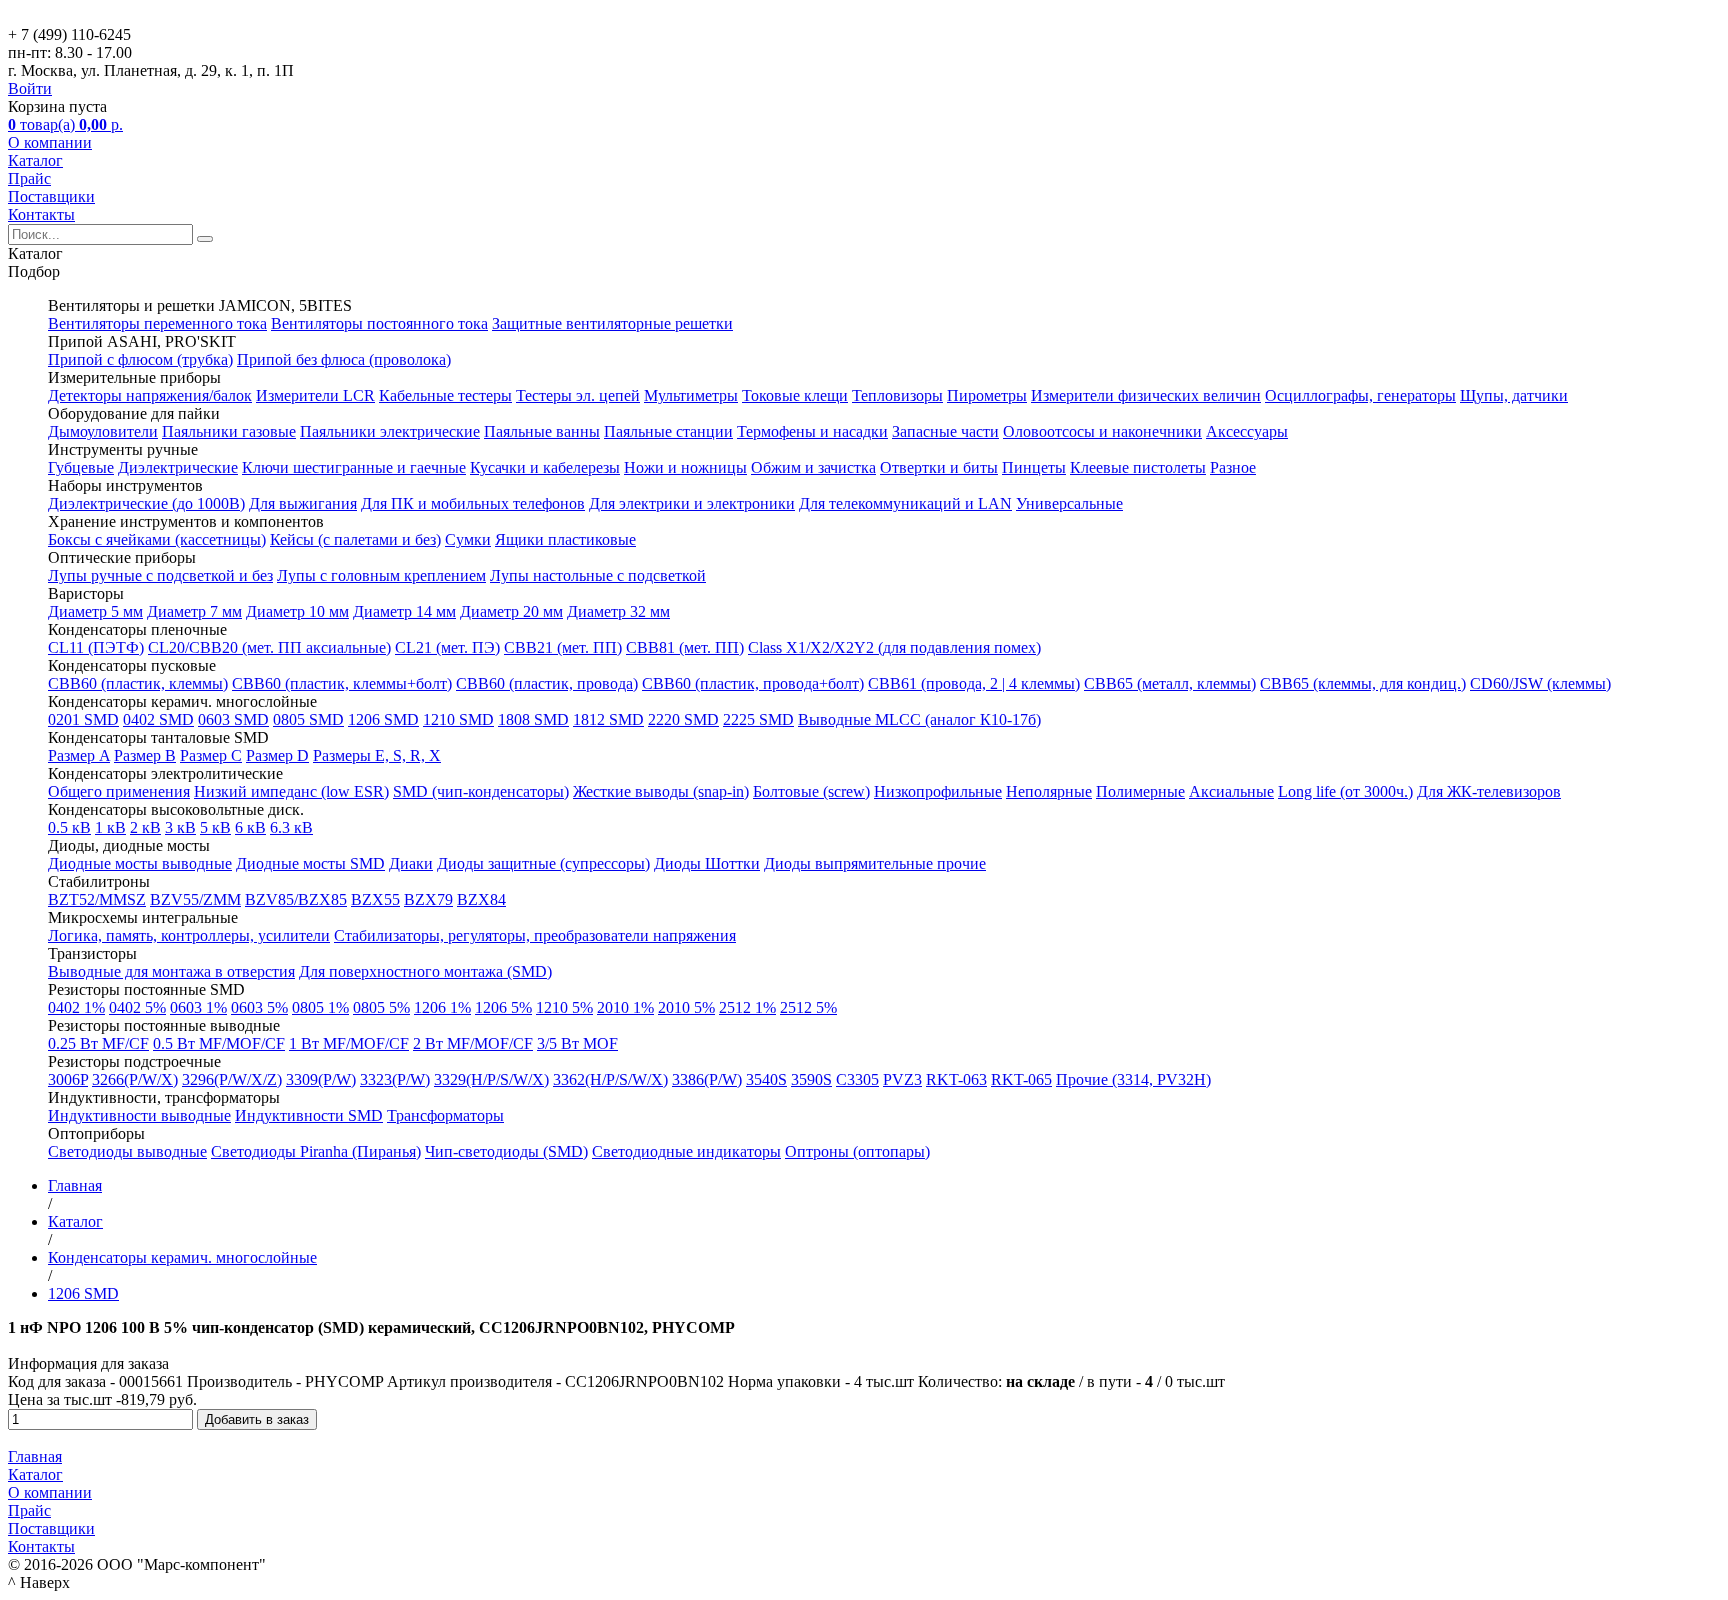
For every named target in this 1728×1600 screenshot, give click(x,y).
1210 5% (564, 1007)
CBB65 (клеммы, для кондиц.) (1363, 683)
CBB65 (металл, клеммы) (1170, 683)
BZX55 (375, 899)
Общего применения (119, 791)
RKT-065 (1021, 1079)
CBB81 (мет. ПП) (685, 647)
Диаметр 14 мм (404, 611)
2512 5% (808, 1007)
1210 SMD (458, 719)
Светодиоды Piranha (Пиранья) (316, 1151)
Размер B (145, 755)
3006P (68, 1079)
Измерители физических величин (1146, 395)
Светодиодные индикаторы (686, 1151)
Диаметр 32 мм (618, 611)
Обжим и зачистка (813, 467)
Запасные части (945, 431)
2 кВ (145, 827)
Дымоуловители (103, 431)
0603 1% (198, 1007)
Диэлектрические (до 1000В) (146, 503)
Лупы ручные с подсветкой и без (160, 575)
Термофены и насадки (812, 431)
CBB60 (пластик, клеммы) (138, 683)
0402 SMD (158, 719)
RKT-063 (956, 1079)
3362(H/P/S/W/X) (610, 1079)
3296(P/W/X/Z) (232, 1079)
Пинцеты (1034, 467)
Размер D (277, 755)
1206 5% (503, 1007)
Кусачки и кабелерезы (545, 467)
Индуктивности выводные (139, 1115)
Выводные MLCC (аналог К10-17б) (919, 719)
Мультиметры (691, 395)
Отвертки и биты (939, 467)
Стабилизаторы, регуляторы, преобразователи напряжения (535, 935)
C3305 (857, 1079)
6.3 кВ (291, 827)
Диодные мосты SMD (310, 863)
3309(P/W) (321, 1079)
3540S (766, 1079)
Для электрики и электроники (692, 503)
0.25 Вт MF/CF (98, 1043)
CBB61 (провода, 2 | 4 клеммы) (974, 683)
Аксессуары (1247, 431)
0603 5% (259, 1007)
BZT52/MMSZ (97, 899)
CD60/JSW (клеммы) (1540, 683)
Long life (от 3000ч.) (1345, 791)
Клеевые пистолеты (1138, 467)
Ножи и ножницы (685, 467)
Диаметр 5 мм (95, 611)
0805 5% (381, 1007)
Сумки (468, 539)
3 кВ (180, 827)
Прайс (29, 178)
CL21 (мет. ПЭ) (447, 647)
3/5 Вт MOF (577, 1043)
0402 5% (137, 1007)
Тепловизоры (897, 395)
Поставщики (51, 196)
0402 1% (76, 1007)
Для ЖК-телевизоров (1489, 791)
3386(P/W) (707, 1079)
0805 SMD (308, 719)
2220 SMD (683, 719)
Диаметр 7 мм (194, 611)
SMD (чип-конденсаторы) (481, 791)
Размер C (211, 755)
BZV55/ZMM (195, 899)
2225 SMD (758, 719)
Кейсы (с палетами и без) (355, 539)
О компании (50, 142)
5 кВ (215, 827)
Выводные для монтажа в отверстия (171, 971)
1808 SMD (533, 719)
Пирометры (987, 395)
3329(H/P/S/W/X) (491, 1079)
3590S (811, 1079)
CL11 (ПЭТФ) (96, 647)
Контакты (41, 214)
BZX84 (481, 899)
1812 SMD (608, 719)
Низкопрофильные (938, 791)
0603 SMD (233, 719)
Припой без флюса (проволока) (344, 359)
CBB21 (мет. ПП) (563, 647)
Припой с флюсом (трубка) (140, 359)
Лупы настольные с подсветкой (598, 575)
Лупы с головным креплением (381, 575)
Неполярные (1049, 791)
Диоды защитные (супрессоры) (543, 863)
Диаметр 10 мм (297, 611)
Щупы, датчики (1514, 395)
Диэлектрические (178, 467)
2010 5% (686, 1007)
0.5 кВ (69, 827)
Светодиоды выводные (127, 1151)
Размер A (79, 755)
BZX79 (428, 899)
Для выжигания (303, 503)
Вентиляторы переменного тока (157, 323)
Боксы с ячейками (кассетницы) (157, 539)
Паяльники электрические (390, 431)
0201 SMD (83, 719)
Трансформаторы (445, 1115)
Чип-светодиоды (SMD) (506, 1151)
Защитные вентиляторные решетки (612, 323)
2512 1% (747, 1007)
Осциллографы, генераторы (1360, 395)
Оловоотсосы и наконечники (1102, 431)
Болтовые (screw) (811, 791)
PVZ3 (902, 1079)
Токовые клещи (795, 395)
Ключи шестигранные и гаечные (354, 467)
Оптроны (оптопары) (857, 1151)
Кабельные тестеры (445, 395)
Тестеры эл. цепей (578, 395)
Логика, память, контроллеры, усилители (189, 935)
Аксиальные (1231, 791)
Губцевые (81, 467)
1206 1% (442, 1007)
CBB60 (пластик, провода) (547, 683)
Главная (35, 1456)
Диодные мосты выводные (140, 863)
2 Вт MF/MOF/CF (473, 1043)
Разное (1233, 467)
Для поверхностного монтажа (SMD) (425, 971)
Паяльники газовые (229, 431)
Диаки (411, 863)
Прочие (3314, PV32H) (1133, 1079)
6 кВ (250, 827)
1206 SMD (383, 719)
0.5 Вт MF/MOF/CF (219, 1043)
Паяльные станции (668, 431)
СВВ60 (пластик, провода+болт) (753, 683)
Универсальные (1069, 503)
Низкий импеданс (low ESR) (291, 791)
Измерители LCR (315, 395)
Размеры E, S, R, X (377, 755)
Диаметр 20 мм (511, 611)
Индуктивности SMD (309, 1115)
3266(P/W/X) (135, 1079)
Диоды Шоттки (707, 863)
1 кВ (110, 827)
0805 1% (320, 1007)
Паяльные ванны (542, 431)
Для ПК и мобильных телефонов (473, 503)
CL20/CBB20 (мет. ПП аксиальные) (269, 647)
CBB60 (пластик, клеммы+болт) (342, 683)
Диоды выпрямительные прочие (875, 863)
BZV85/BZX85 (296, 899)
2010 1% (625, 1007)
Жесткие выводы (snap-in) (661, 791)
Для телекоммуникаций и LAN (905, 503)
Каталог (35, 160)
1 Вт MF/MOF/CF (349, 1043)
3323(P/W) (395, 1079)
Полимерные (1140, 791)
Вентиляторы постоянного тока (379, 323)
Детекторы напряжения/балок (150, 395)
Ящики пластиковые (565, 539)
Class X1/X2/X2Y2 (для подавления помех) (894, 647)
